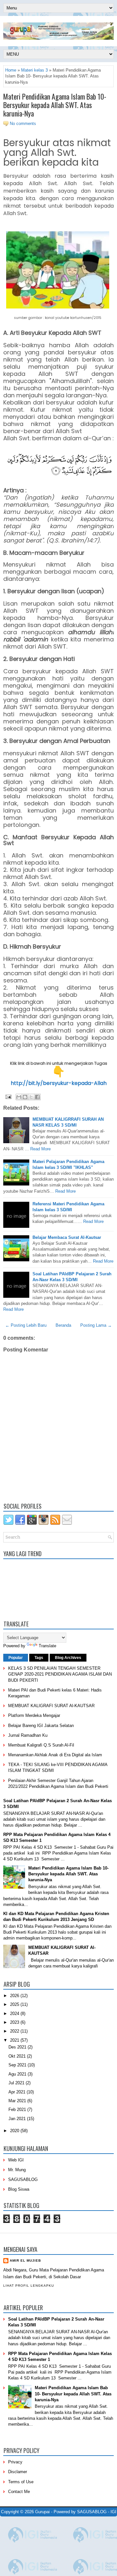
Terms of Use (21, 2482)
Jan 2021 (18, 2119)
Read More (40, 1149)
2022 (15, 2031)
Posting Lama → (96, 1325)
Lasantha (95, 2520)
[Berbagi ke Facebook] (37, 1097)
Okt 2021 (18, 2056)
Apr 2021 (18, 2092)
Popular (16, 1658)
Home (11, 70)
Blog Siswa (19, 2189)
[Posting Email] (8, 1096)
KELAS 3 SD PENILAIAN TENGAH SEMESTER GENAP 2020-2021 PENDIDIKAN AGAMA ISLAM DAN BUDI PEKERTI (60, 1674)
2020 (15, 2131)
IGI (113, 2512)
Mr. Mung (17, 2170)
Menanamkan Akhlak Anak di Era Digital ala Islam (55, 1755)
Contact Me (19, 2492)
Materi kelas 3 (34, 70)
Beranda (63, 1325)
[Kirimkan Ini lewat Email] (19, 1097)
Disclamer (18, 2472)
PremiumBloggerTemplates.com (26, 2526)
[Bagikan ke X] (31, 1097)
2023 (15, 2022)
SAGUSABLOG (23, 2179)
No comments (23, 123)
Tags (39, 1658)
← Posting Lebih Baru (26, 1325)
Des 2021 (18, 2047)
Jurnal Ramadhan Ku (28, 1735)
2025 (15, 2004)
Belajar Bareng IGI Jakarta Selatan (41, 1726)
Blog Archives (68, 1658)
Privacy (15, 2462)
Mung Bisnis (104, 2526)
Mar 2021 (18, 2101)
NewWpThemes (42, 2520)
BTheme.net (64, 2526)
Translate (47, 1646)
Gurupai (42, 2512)
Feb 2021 (18, 2110)
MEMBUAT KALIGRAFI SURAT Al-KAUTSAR (51, 1706)
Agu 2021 (18, 2074)
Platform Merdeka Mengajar (34, 1715)
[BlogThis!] (25, 1097)
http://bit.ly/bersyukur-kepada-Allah (59, 1083)
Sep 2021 (18, 2065)
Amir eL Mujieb (25, 2261)
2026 (15, 1996)
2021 (15, 2040)
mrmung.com (48, 2530)
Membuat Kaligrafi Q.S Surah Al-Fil (41, 1745)
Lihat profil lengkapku (29, 2286)
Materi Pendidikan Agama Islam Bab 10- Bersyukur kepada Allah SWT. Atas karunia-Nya (55, 105)
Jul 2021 (17, 2083)
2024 (15, 2014)
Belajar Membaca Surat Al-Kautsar (67, 1237)
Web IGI (16, 2160)
